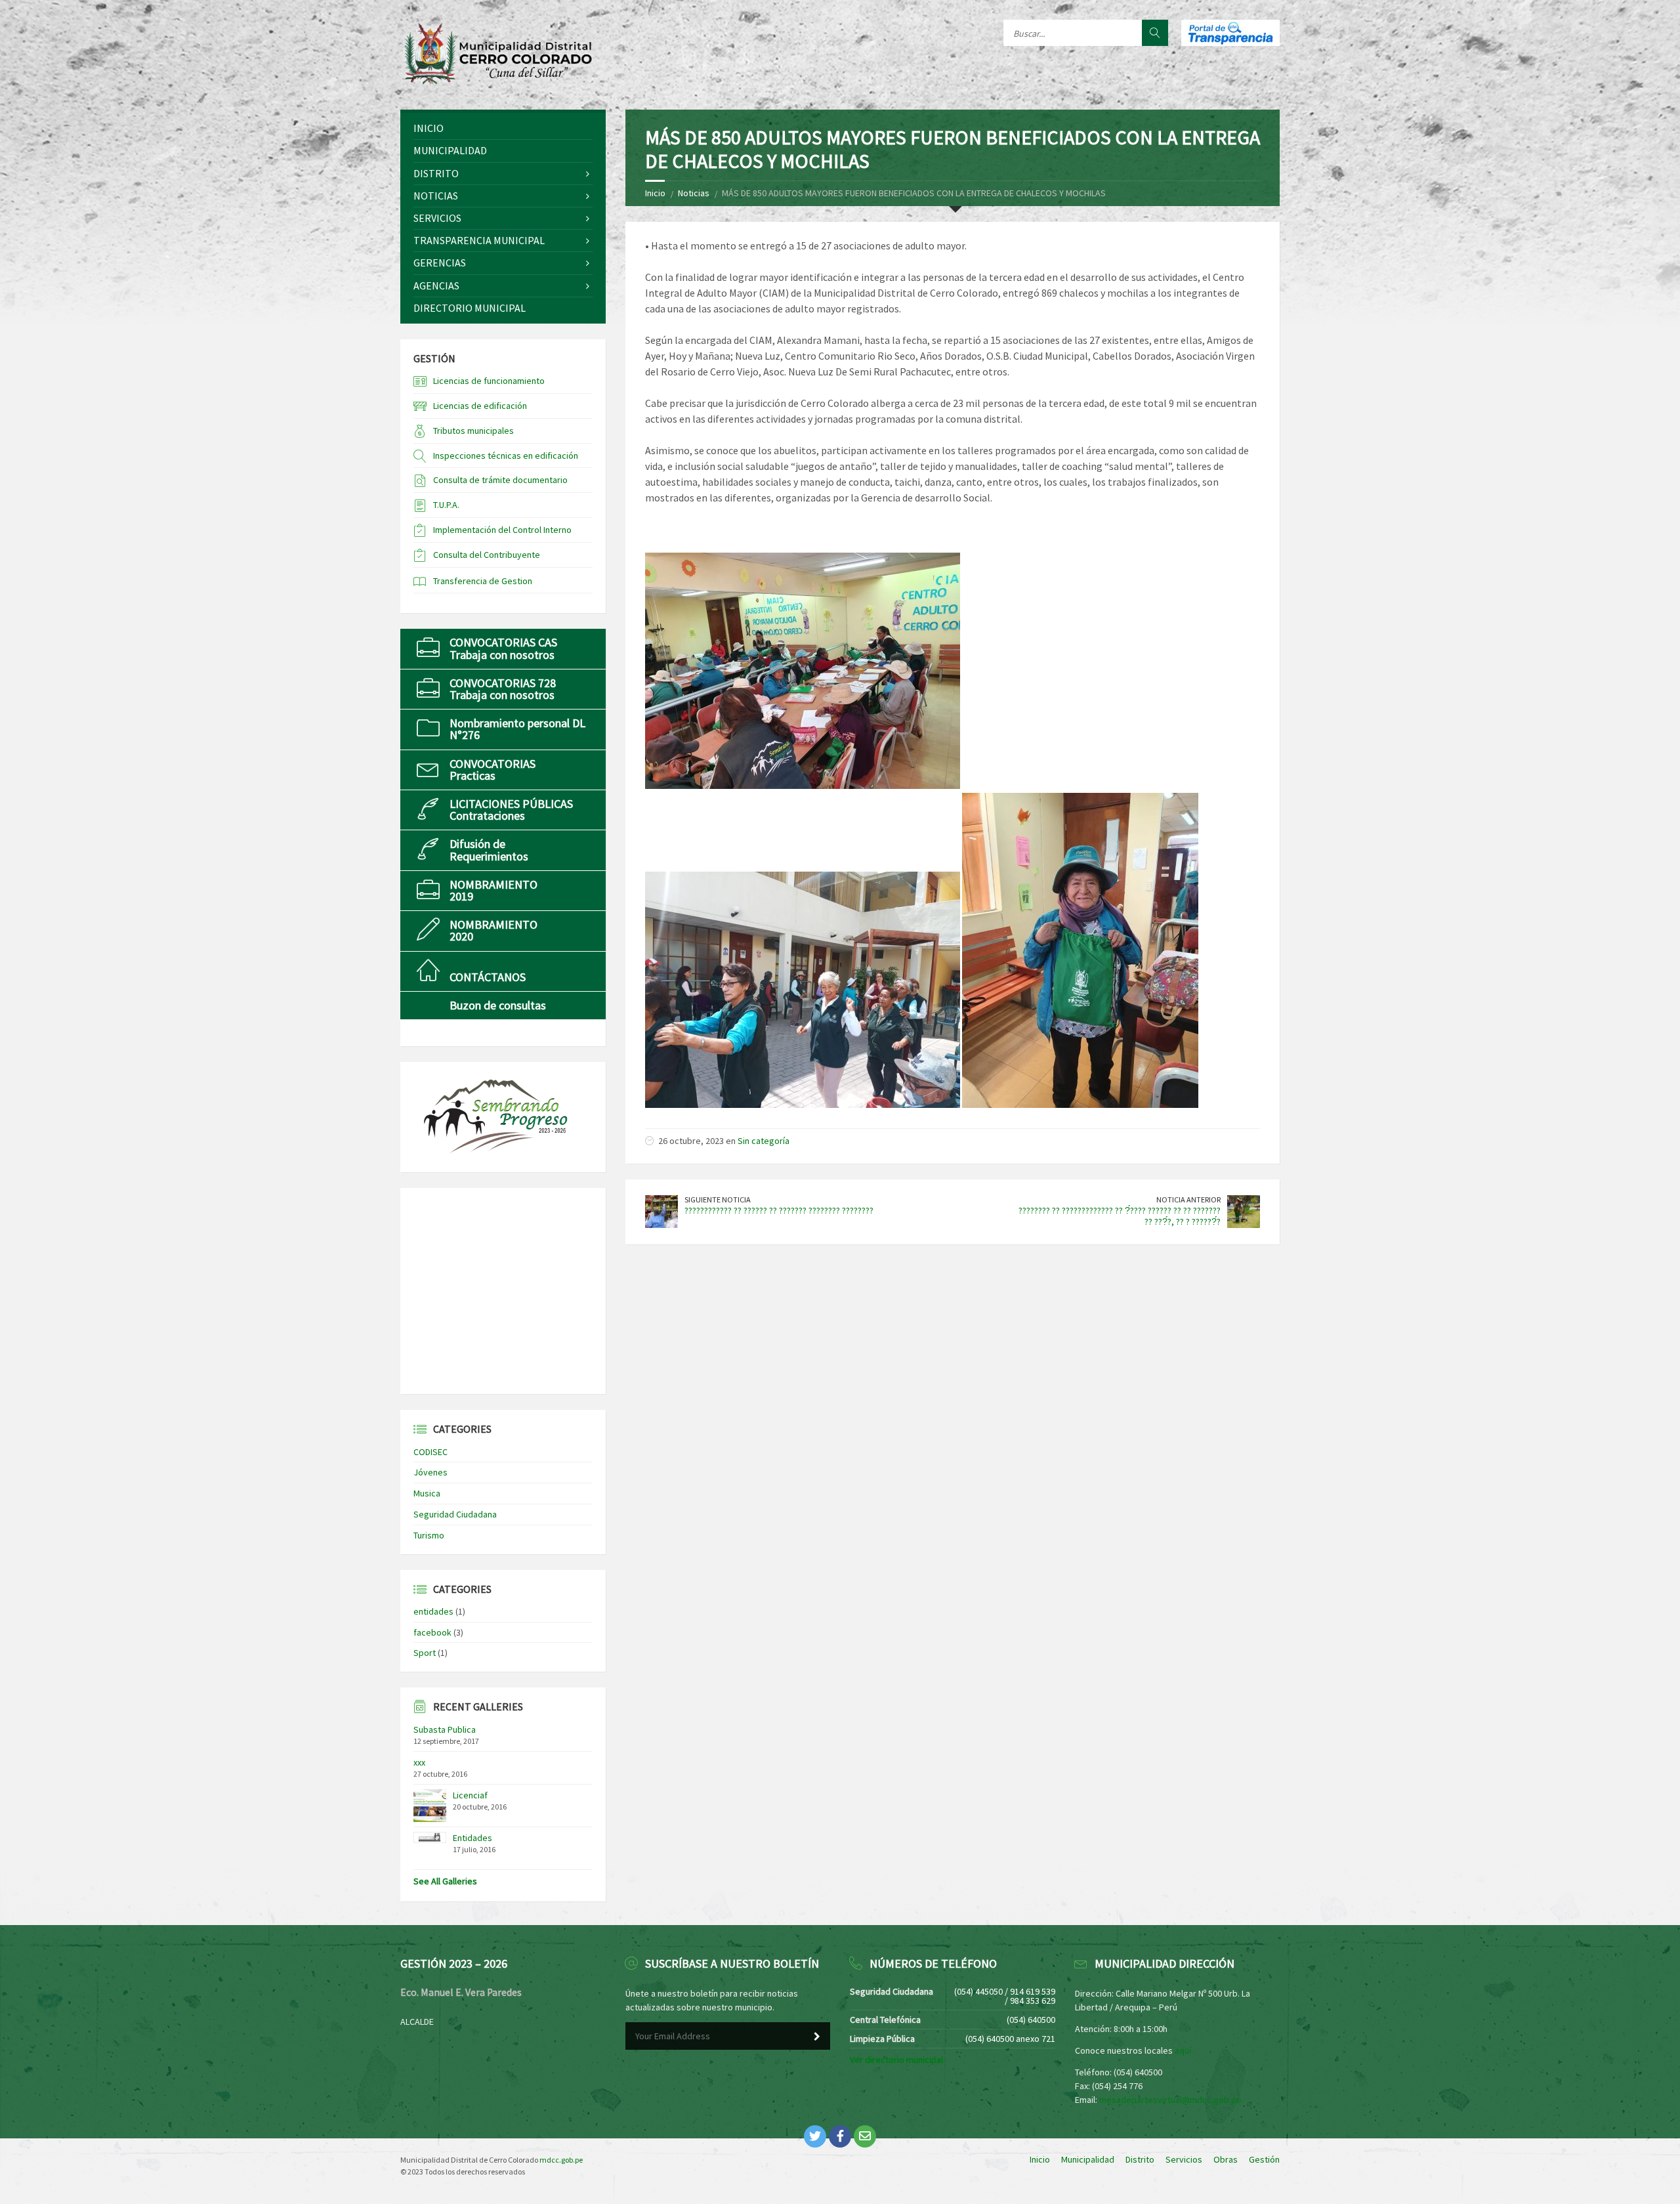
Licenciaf (470, 1795)
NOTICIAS (436, 196)
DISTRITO (436, 173)
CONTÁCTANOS (488, 977)
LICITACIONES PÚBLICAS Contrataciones (511, 810)
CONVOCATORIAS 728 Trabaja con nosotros (503, 689)
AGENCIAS (436, 286)
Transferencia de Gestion (483, 581)
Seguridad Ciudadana (455, 1514)
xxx (419, 1762)
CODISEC (430, 1452)
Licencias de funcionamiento (489, 381)
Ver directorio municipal (896, 2060)
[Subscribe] (817, 2037)
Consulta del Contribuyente (487, 555)
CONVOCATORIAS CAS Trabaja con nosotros (503, 648)
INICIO (429, 128)
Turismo (429, 1535)
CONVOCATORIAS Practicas (493, 770)
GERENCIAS (440, 263)
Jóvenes (430, 1472)
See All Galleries (445, 1881)
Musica (427, 1493)
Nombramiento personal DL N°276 (517, 729)
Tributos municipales (473, 431)
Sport (425, 1653)
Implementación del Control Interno (502, 530)
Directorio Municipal (470, 308)
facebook (432, 1632)
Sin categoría (764, 1141)
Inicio (655, 193)
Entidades (472, 1838)
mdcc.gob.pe (561, 2160)
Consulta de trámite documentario (500, 480)
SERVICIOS (437, 218)
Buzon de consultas (498, 1005)
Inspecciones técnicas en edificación (506, 456)
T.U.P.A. (446, 505)
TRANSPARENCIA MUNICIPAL (479, 240)
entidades (433, 1611)
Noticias (694, 193)
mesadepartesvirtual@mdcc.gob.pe (1170, 2100)
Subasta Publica (445, 1729)
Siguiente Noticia (718, 1199)
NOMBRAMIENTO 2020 (493, 930)
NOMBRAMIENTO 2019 (493, 890)
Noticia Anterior (1188, 1199)
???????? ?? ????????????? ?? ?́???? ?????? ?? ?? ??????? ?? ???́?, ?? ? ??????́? (1120, 1216)
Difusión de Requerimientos (489, 850)
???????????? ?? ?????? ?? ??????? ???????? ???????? (779, 1210)
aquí (1183, 2050)
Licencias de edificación (480, 406)
